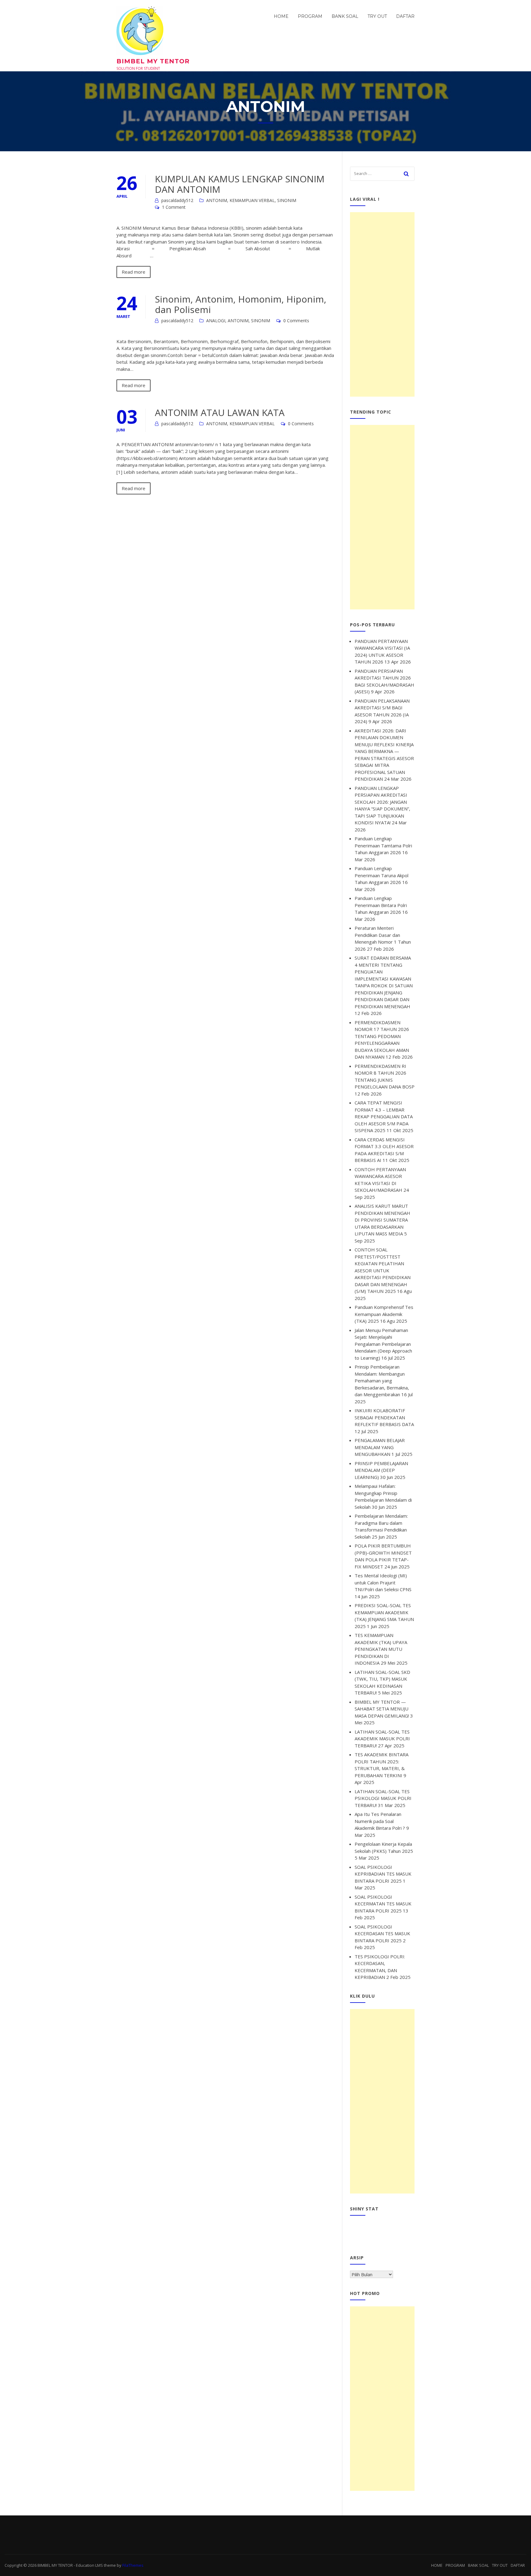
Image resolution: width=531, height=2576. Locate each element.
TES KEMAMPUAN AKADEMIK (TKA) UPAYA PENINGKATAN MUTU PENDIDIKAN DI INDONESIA (381, 1649)
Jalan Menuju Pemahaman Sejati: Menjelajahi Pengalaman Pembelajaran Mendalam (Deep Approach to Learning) (383, 1344)
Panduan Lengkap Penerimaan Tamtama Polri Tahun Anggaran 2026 (383, 845)
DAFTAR (405, 16)
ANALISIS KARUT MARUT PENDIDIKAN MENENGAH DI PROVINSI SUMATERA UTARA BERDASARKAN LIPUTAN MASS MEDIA (382, 1220)
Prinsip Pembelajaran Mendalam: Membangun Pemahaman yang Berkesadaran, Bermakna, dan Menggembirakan (382, 1381)
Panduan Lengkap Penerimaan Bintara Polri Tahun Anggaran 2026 (381, 905)
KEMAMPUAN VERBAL (252, 200)
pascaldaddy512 (177, 200)
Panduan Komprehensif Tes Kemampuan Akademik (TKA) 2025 (384, 1314)
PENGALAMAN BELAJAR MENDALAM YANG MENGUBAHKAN (380, 1447)
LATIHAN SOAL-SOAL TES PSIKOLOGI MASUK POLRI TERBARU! (383, 1798)
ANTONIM (217, 200)
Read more (134, 272)
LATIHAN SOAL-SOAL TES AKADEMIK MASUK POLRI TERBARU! (382, 1739)
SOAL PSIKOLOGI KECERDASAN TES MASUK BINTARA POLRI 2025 (382, 1934)
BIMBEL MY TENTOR (153, 61)
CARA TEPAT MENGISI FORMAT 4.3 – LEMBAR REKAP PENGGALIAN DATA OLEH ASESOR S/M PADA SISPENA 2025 (384, 1116)
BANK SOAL (345, 16)
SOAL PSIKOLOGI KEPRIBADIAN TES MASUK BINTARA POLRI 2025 (383, 1874)
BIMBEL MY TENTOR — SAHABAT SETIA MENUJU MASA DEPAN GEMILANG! (382, 1709)
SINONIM (287, 200)
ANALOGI (216, 321)
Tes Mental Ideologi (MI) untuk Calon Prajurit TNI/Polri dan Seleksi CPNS (383, 1582)
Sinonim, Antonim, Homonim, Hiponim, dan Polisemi (241, 304)
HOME (281, 16)
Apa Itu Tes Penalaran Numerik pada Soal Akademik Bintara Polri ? (380, 1821)
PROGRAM (310, 16)
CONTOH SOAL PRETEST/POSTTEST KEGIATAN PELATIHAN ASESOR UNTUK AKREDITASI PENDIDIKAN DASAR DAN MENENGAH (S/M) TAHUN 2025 (383, 1270)
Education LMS (89, 2565)
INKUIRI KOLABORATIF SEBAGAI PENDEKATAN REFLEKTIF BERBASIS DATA (384, 1417)
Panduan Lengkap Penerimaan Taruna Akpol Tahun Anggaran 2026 (382, 875)
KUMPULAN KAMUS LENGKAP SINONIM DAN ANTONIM (240, 184)
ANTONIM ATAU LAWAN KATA (220, 412)
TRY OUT (377, 16)
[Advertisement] (382, 304)
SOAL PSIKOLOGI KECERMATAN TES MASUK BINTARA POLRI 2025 (383, 1904)
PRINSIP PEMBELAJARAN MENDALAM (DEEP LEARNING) (381, 1470)
